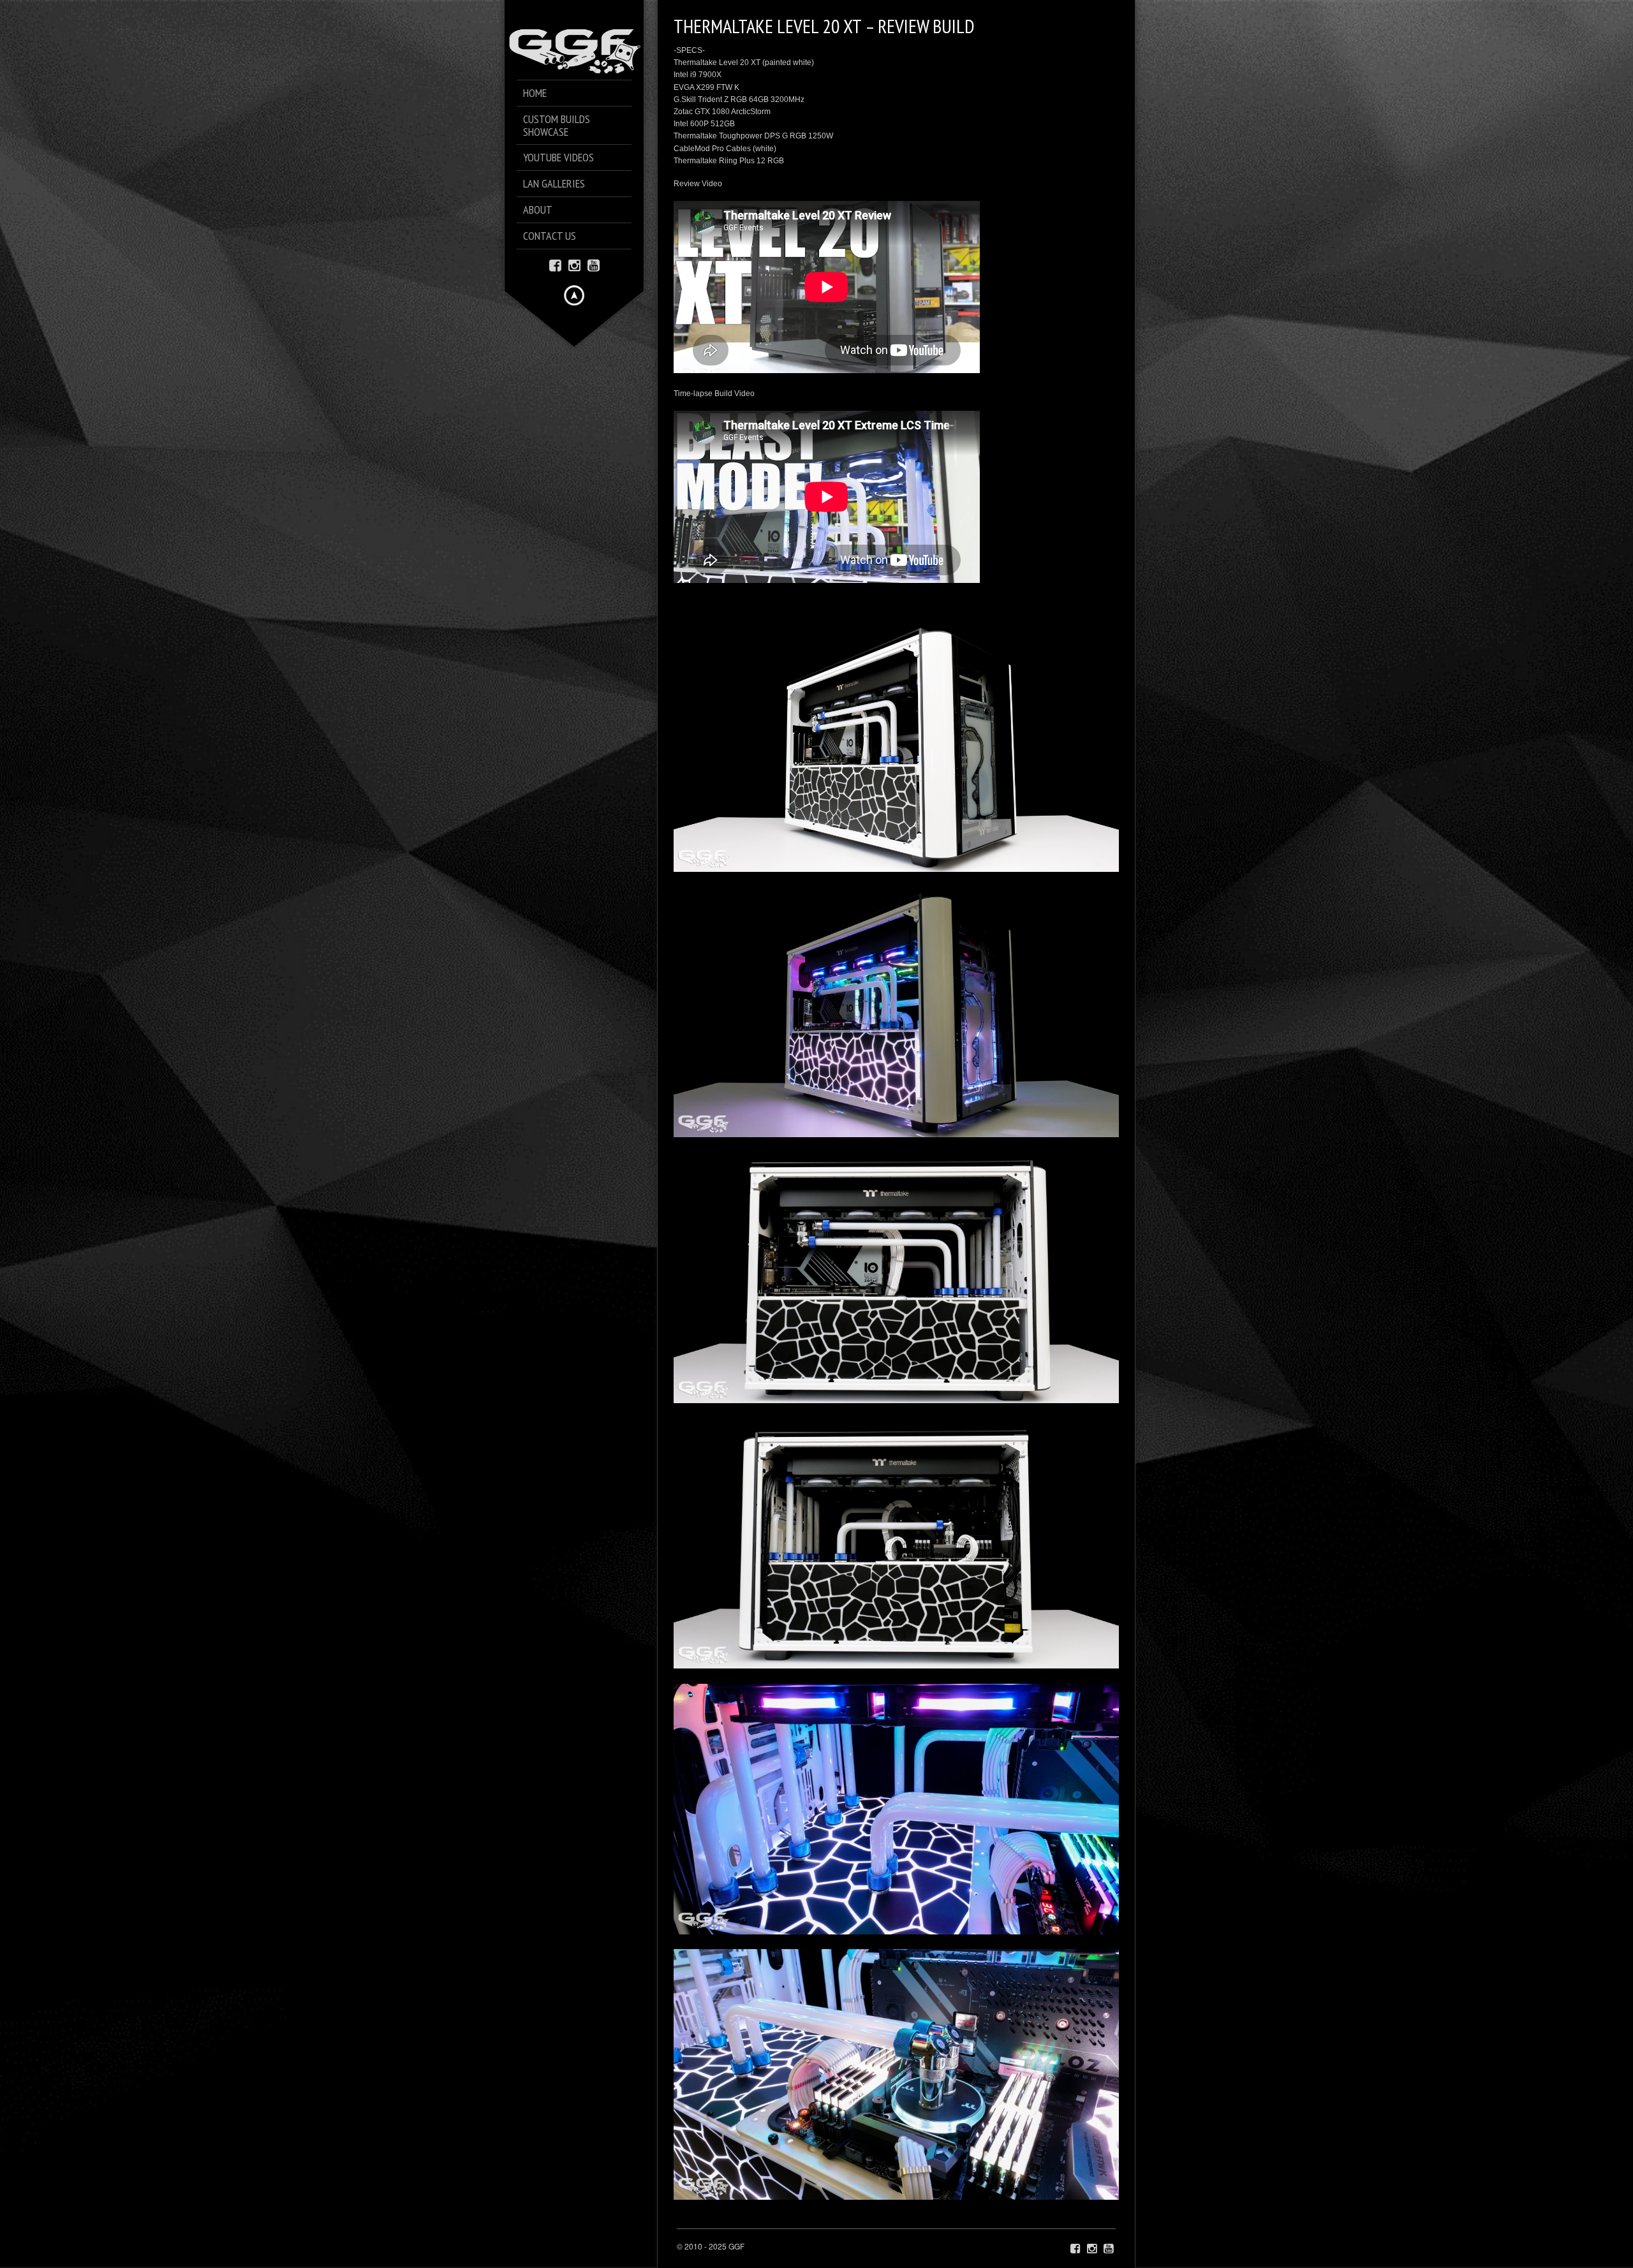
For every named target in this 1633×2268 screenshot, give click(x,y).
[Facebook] (555, 264)
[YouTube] (594, 264)
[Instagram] (574, 264)
